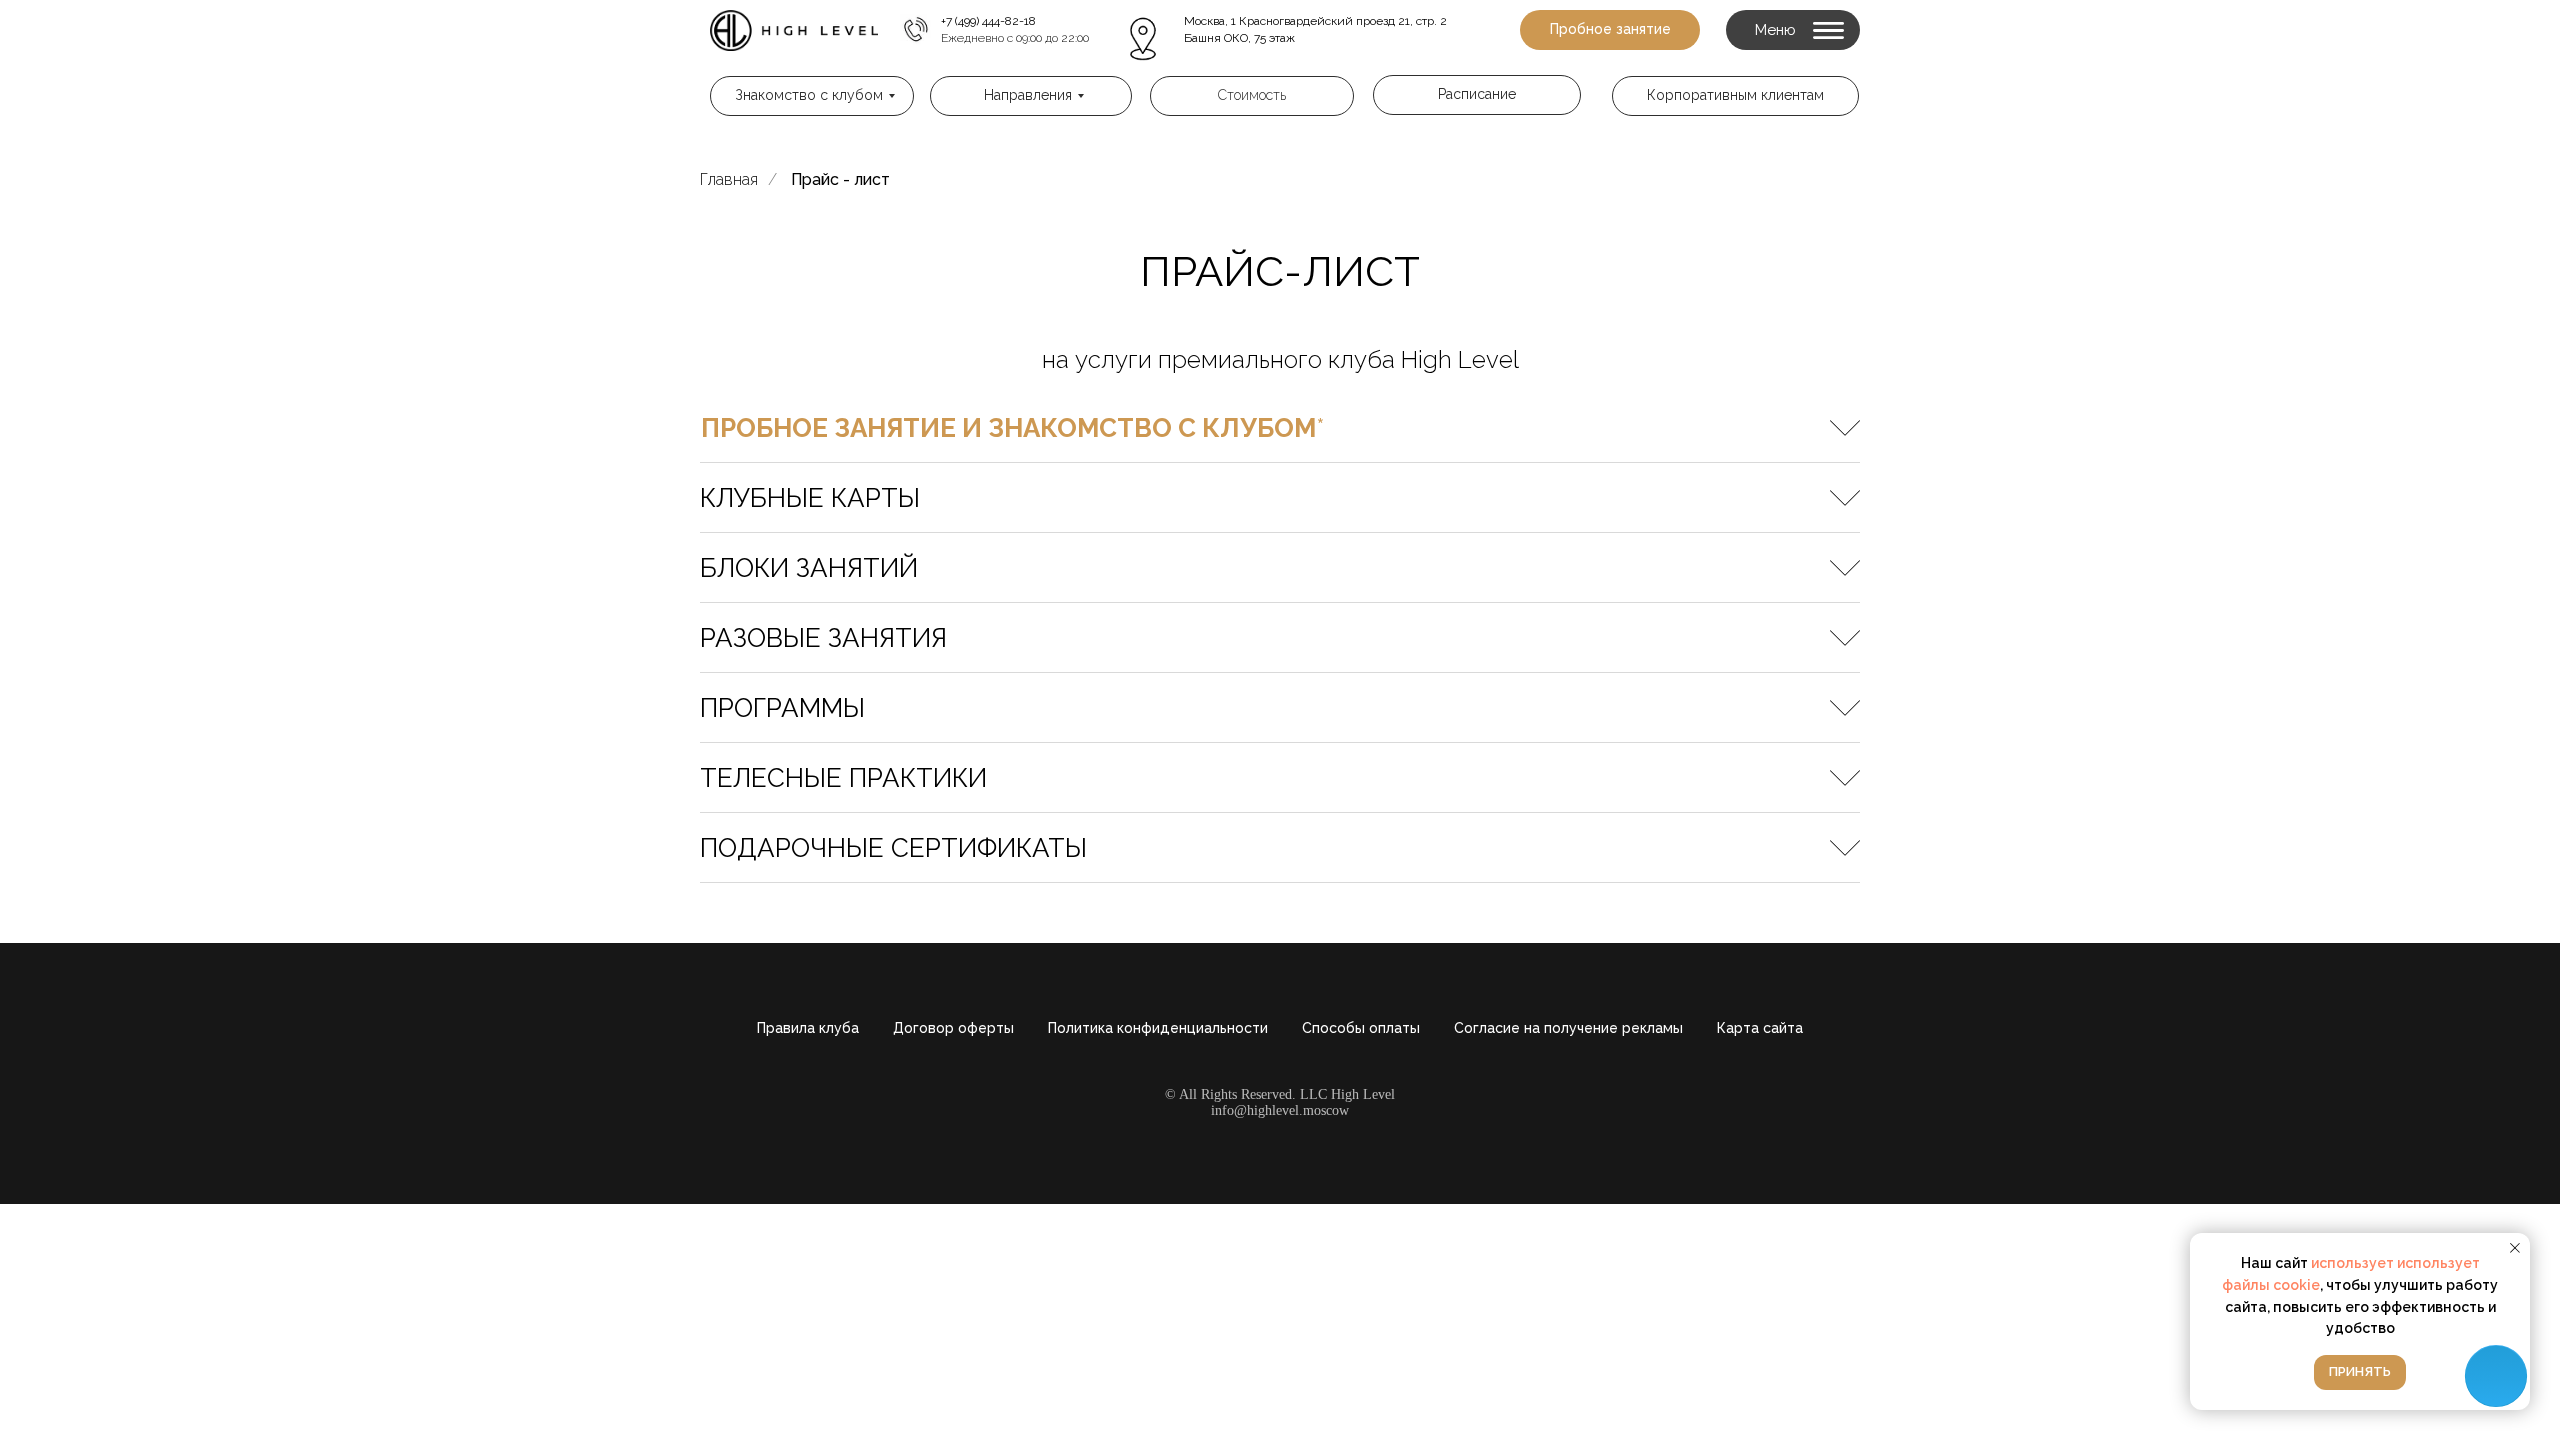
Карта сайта (1760, 1028)
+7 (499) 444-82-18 (988, 21)
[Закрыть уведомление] (2515, 1248)
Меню (1775, 30)
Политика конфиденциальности (1158, 1028)
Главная (729, 179)
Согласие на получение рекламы (1568, 1028)
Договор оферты (953, 1028)
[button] (1610, 30)
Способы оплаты (1361, 1028)
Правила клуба (808, 1028)
